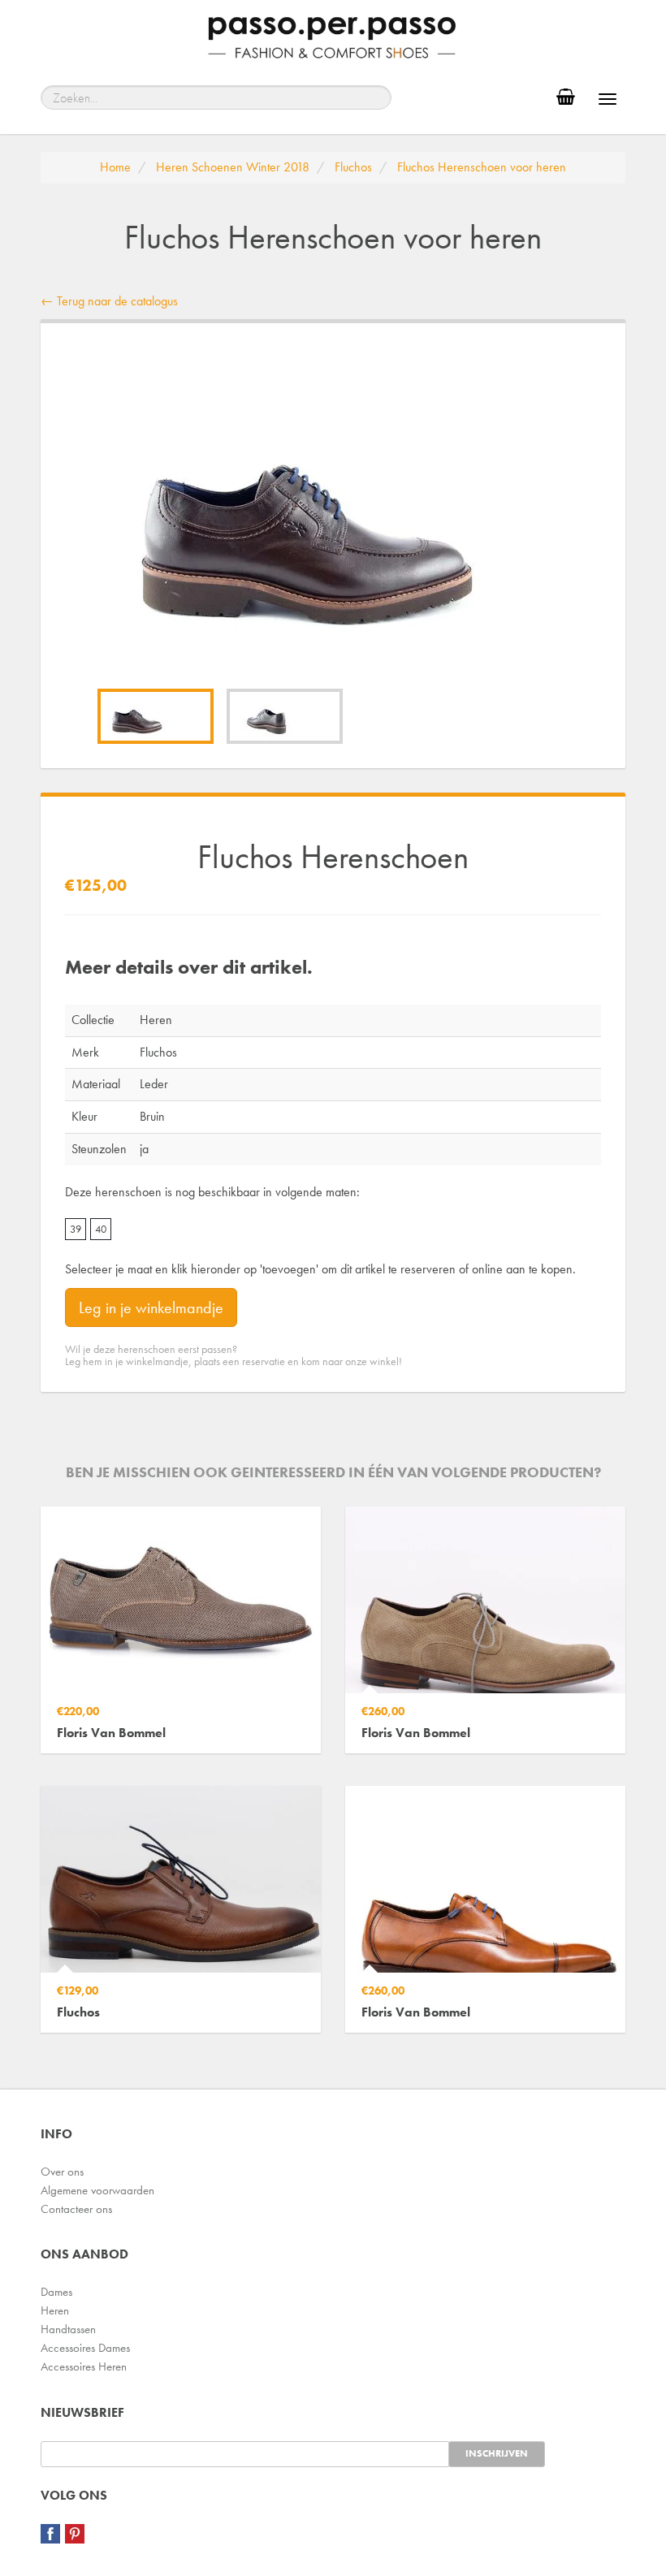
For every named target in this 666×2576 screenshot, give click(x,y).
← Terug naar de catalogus (109, 301)
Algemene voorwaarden (97, 2190)
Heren (55, 2310)
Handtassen (68, 2329)
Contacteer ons (76, 2209)
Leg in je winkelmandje (151, 1307)
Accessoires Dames (85, 2348)
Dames (56, 2292)
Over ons (62, 2172)
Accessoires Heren (84, 2366)
